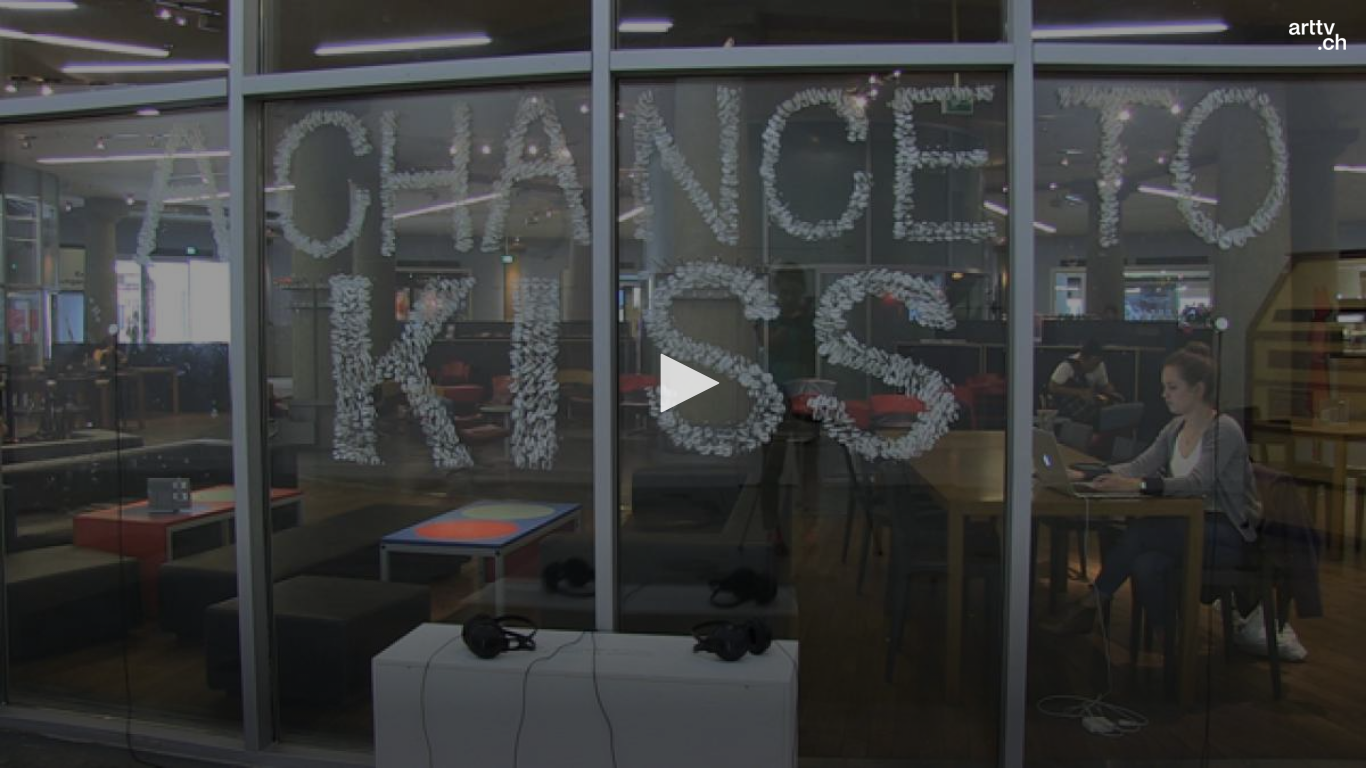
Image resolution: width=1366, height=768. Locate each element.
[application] (683, 384)
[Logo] (1317, 35)
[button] (683, 383)
